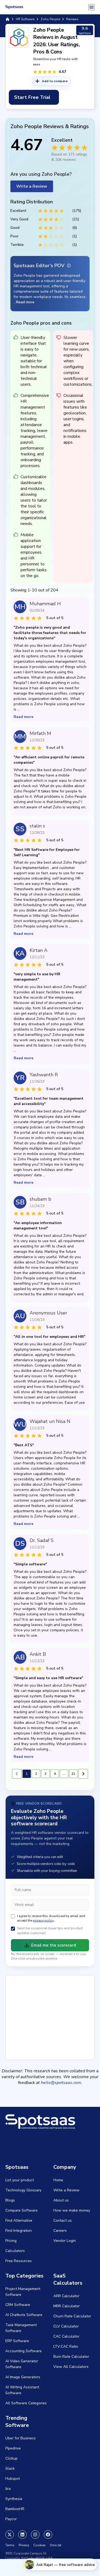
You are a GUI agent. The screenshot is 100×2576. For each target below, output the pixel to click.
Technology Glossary (23, 2190)
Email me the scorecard (54, 1945)
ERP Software (17, 2341)
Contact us (63, 2220)
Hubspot (13, 2479)
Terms (10, 2545)
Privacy (24, 2545)
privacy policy (43, 1921)
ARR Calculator (66, 2296)
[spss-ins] (35, 2535)
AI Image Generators (23, 2377)
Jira (8, 2489)
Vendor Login (65, 2241)
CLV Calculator (66, 2326)
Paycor (11, 2519)
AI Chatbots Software (24, 2315)
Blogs (10, 2200)
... (64, 1774)
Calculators (15, 2251)
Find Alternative (19, 2220)
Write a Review (32, 186)
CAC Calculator (66, 2336)
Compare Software (21, 2210)
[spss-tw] (10, 2535)
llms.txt (56, 2545)
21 (73, 1774)
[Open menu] (91, 7)
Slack (10, 2468)
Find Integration (19, 2231)
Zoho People (50, 19)
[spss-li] (22, 2535)
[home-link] (7, 19)
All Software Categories (26, 2403)
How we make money (72, 2210)
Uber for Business (21, 2438)
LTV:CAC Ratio (66, 2346)
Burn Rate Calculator (71, 2357)
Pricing (11, 2241)
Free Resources (19, 2261)
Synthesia (14, 2499)
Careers (60, 2231)
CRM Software (18, 2305)
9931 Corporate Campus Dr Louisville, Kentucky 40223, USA (29, 2556)
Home (58, 2180)
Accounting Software (23, 2351)
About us (61, 2200)
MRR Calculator (67, 2306)
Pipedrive (13, 2448)
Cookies (39, 2545)
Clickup (11, 2458)
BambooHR (15, 2509)
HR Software (25, 19)
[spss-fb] (48, 2535)
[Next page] (83, 1774)
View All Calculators (71, 2367)
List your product (20, 2180)
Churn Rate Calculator (72, 2316)
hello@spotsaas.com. (62, 2083)
